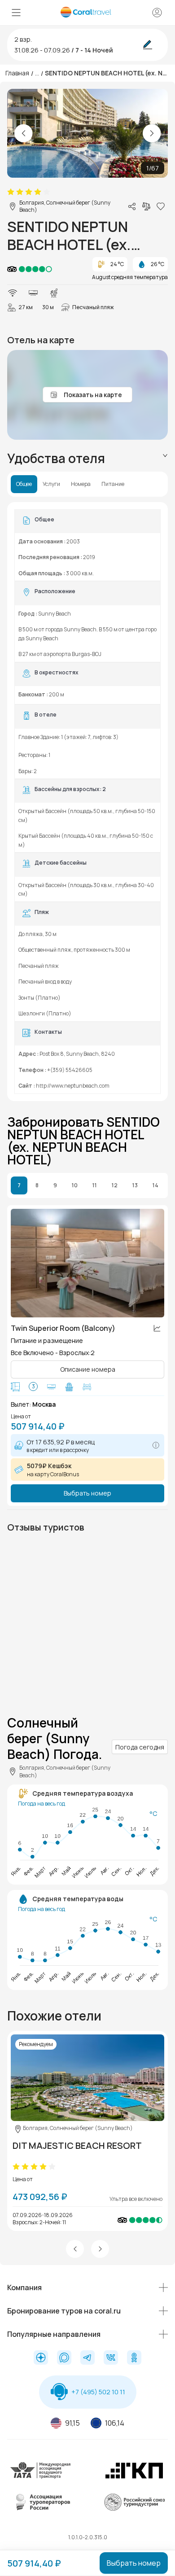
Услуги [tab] (51, 484)
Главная (17, 73)
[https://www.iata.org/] (41, 2478)
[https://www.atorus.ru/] (41, 2509)
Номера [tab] (81, 484)
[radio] (11, 192)
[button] (75, 2249)
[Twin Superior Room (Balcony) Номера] (87, 1263)
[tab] (87, 458)
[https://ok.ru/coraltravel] (134, 2358)
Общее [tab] (24, 484)
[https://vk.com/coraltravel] (111, 2358)
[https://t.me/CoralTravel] (87, 2358)
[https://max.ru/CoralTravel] (64, 2358)
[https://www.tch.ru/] (134, 2478)
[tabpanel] (87, 802)
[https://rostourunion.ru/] (134, 2509)
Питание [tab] (113, 484)
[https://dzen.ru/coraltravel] (41, 2358)
